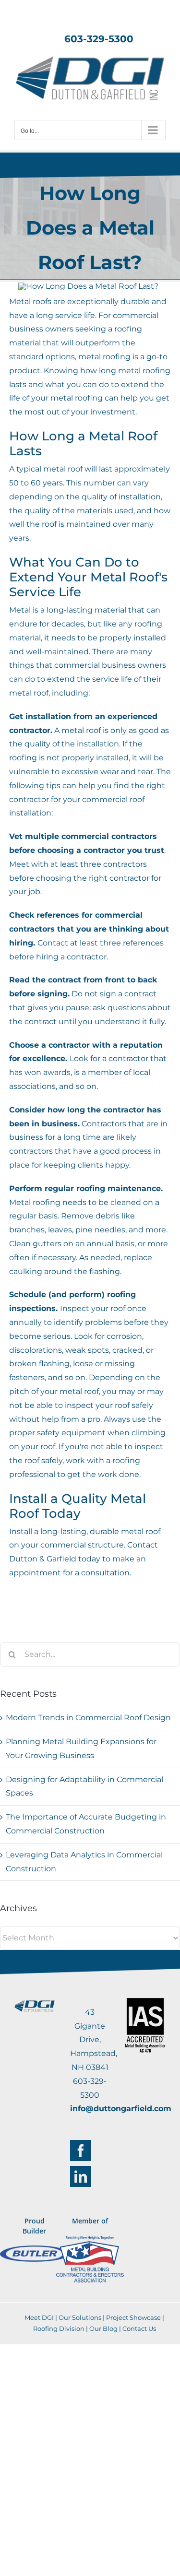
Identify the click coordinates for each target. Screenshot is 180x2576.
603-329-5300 (99, 39)
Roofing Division (59, 2328)
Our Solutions (80, 2317)
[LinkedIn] (81, 2176)
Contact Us (139, 2328)
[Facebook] (81, 2151)
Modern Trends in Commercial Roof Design (88, 1718)
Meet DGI (39, 2317)
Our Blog (103, 2328)
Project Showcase (133, 2317)
